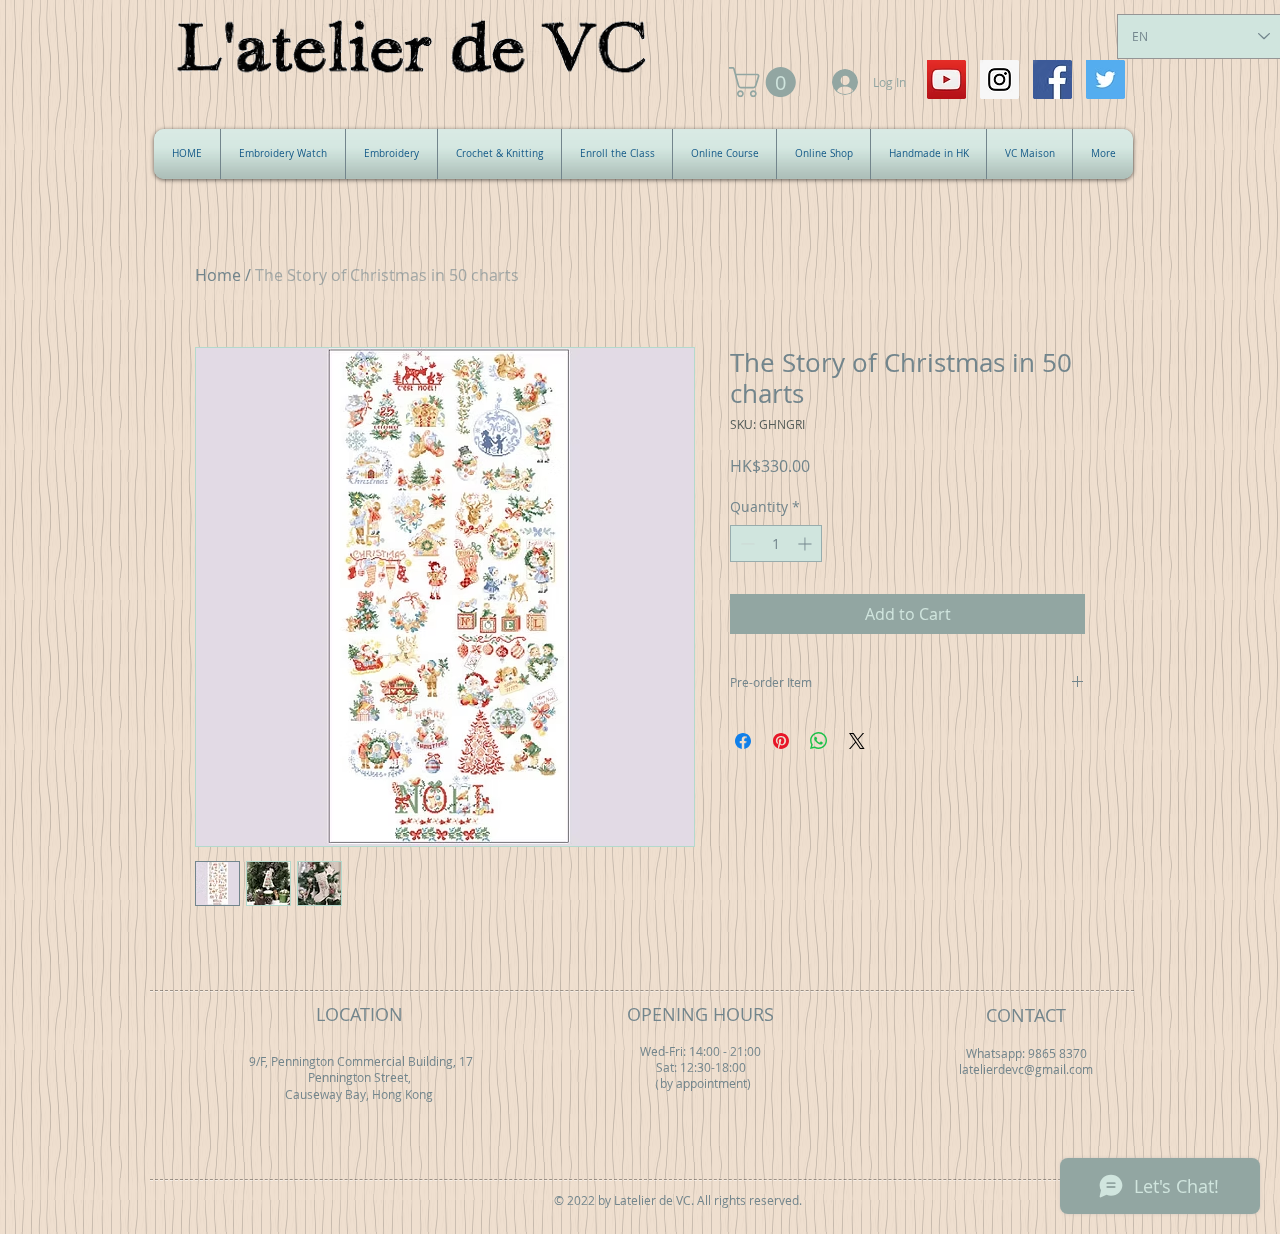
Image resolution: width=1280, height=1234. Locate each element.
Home (218, 275)
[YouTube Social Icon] (946, 79)
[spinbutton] (776, 543)
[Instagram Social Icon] (999, 79)
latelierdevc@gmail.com (1026, 1069)
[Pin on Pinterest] (781, 741)
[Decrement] (745, 543)
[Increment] (806, 543)
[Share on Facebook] (743, 741)
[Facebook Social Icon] (1052, 79)
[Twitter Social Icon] (1105, 79)
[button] (766, 82)
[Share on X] (857, 741)
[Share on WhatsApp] (819, 741)
